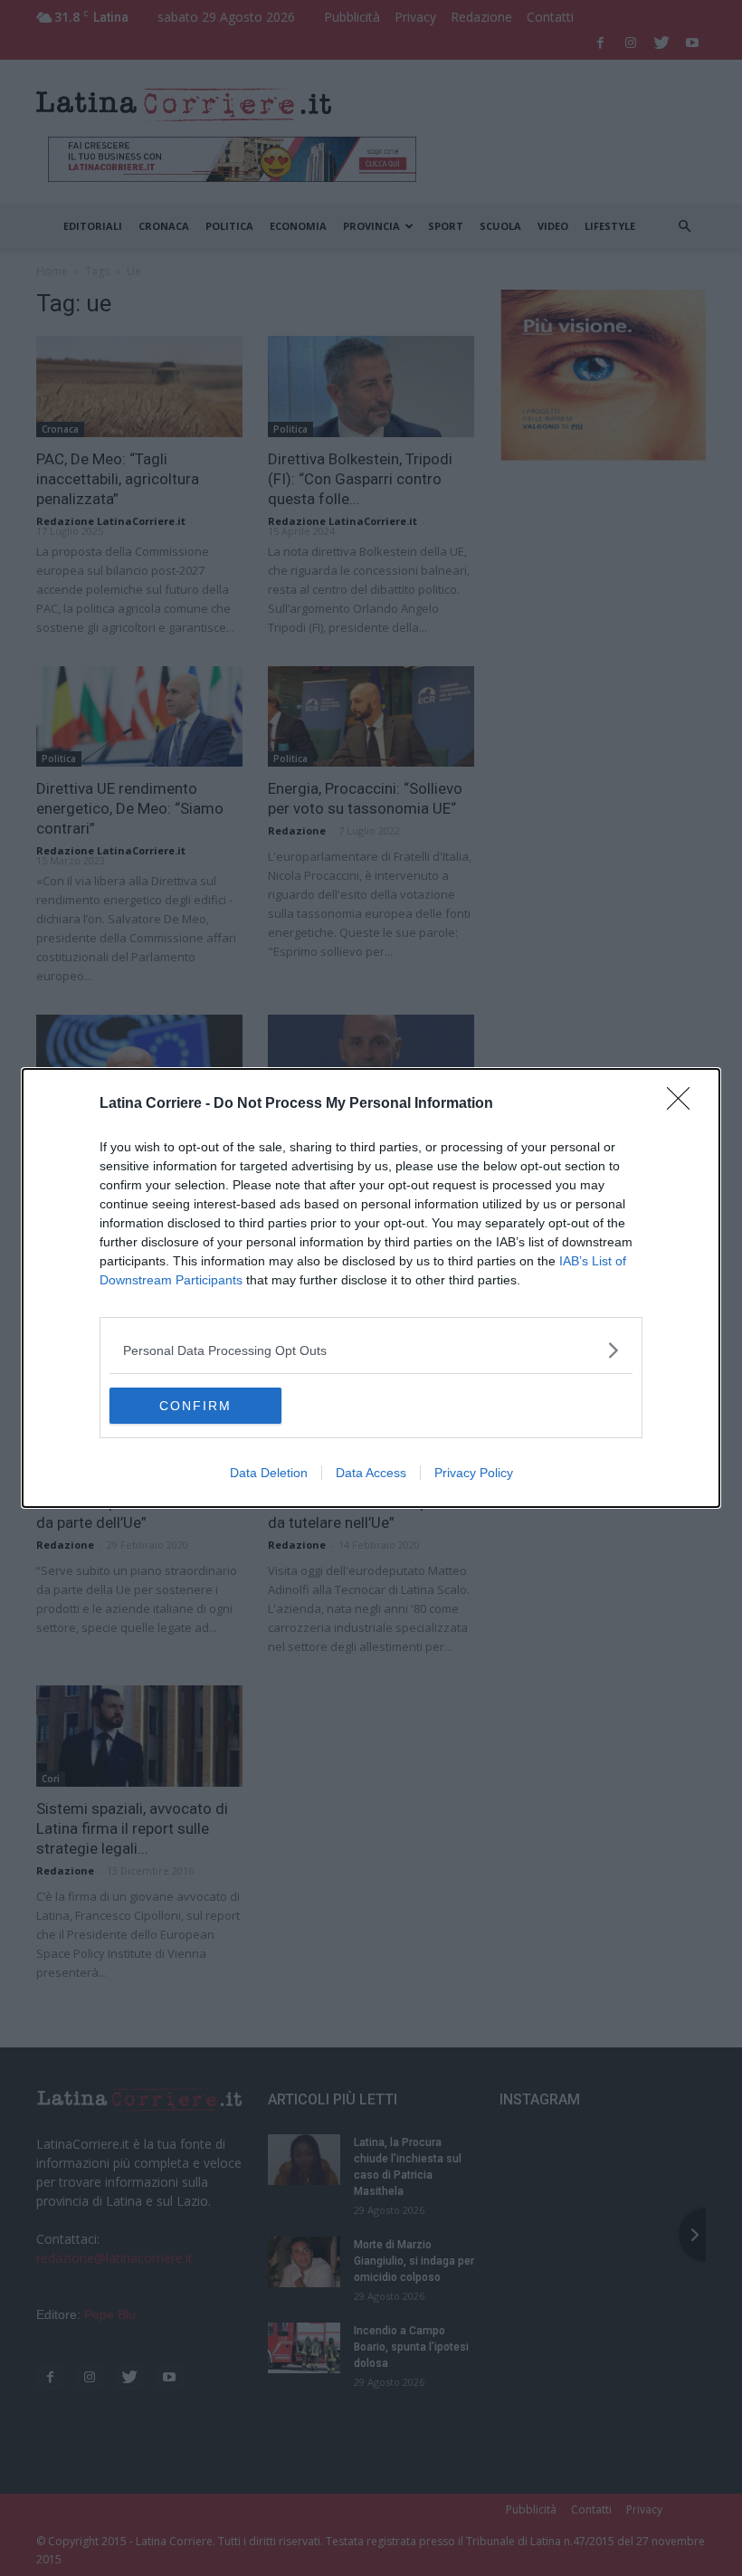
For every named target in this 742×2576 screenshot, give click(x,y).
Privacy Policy (474, 1473)
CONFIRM (195, 1406)
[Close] (684, 1104)
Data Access (371, 1473)
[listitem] (371, 1350)
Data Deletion (269, 1473)
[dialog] (371, 1288)
